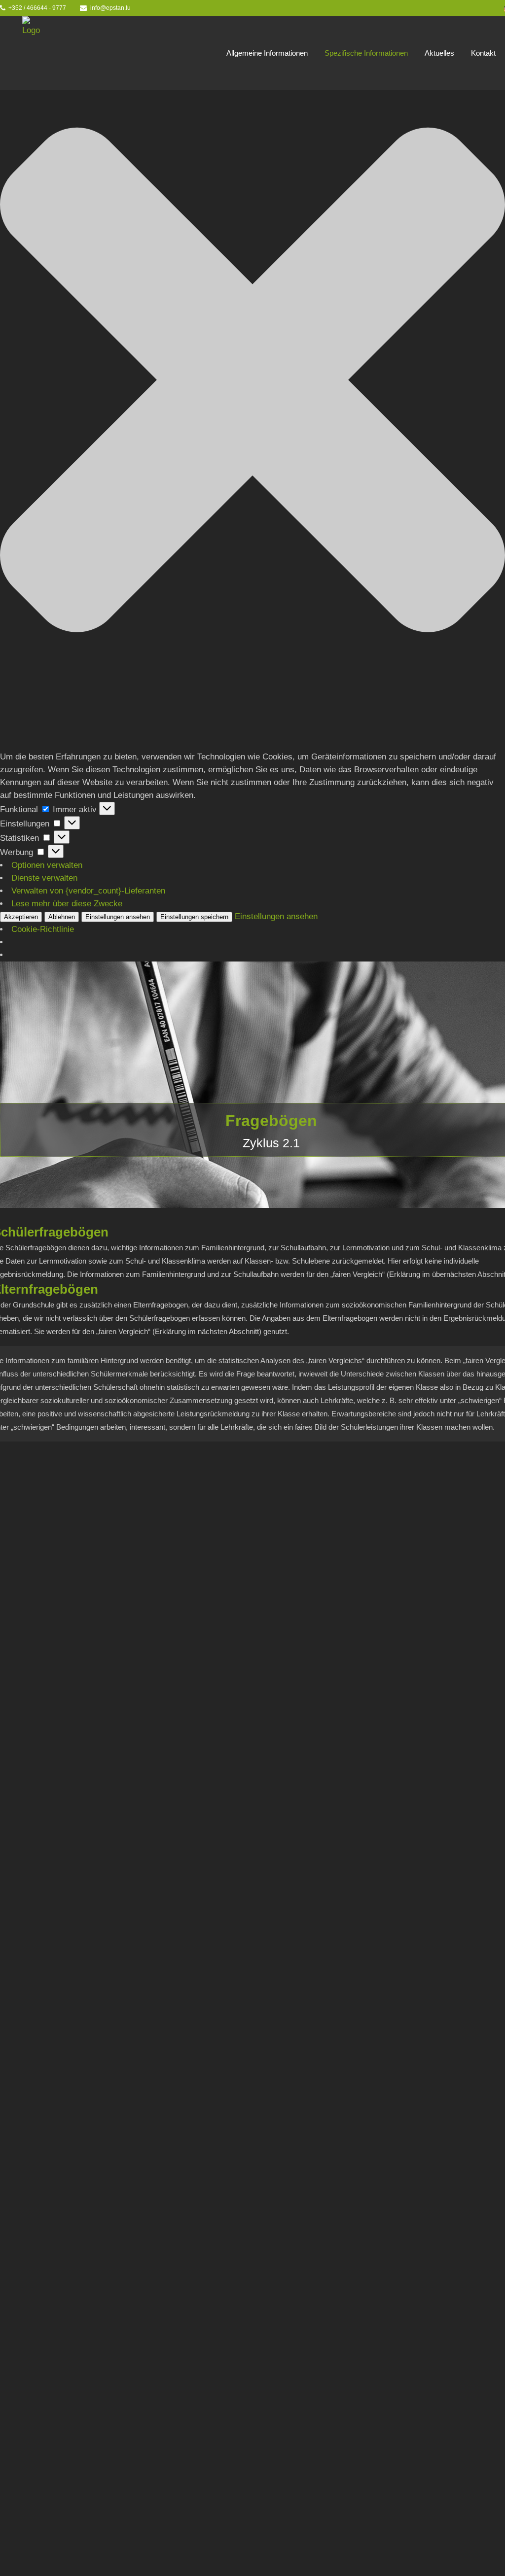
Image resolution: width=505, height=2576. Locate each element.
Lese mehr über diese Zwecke (67, 904)
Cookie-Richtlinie (43, 929)
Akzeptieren (21, 917)
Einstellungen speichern (194, 917)
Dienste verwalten (44, 878)
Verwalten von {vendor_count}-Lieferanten (88, 891)
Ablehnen (62, 917)
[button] (252, 382)
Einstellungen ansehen (118, 917)
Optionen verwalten (47, 865)
